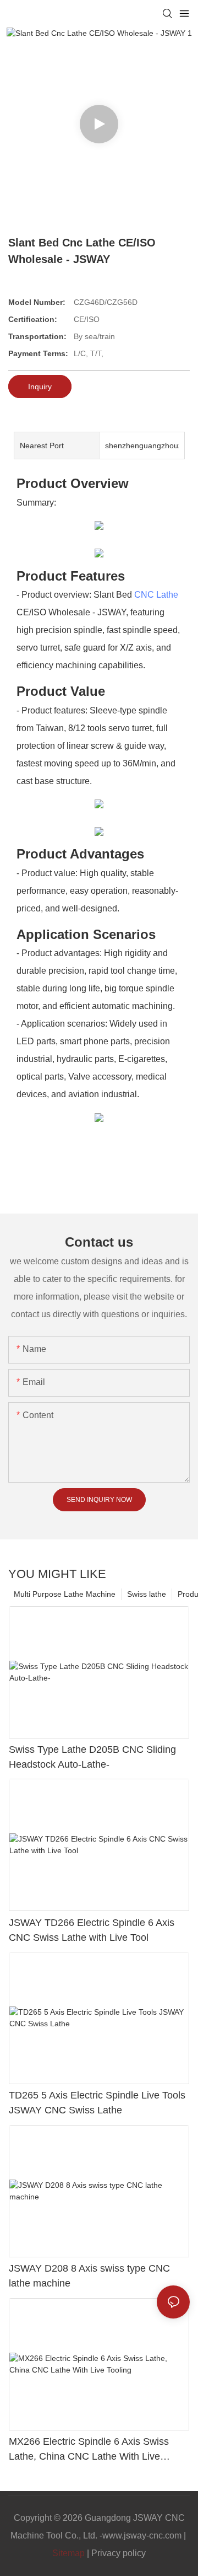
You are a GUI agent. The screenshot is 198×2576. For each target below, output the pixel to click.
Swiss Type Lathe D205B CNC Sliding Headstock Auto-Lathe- (92, 1757)
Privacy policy (119, 2553)
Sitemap (68, 2553)
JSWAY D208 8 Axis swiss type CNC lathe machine (89, 2276)
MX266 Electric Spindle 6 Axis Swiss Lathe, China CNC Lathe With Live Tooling (89, 2450)
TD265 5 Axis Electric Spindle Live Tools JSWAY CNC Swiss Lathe (97, 2103)
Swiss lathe (147, 1594)
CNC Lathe (156, 595)
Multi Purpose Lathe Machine (65, 1594)
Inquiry (40, 387)
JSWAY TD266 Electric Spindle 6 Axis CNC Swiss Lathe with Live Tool (92, 1930)
